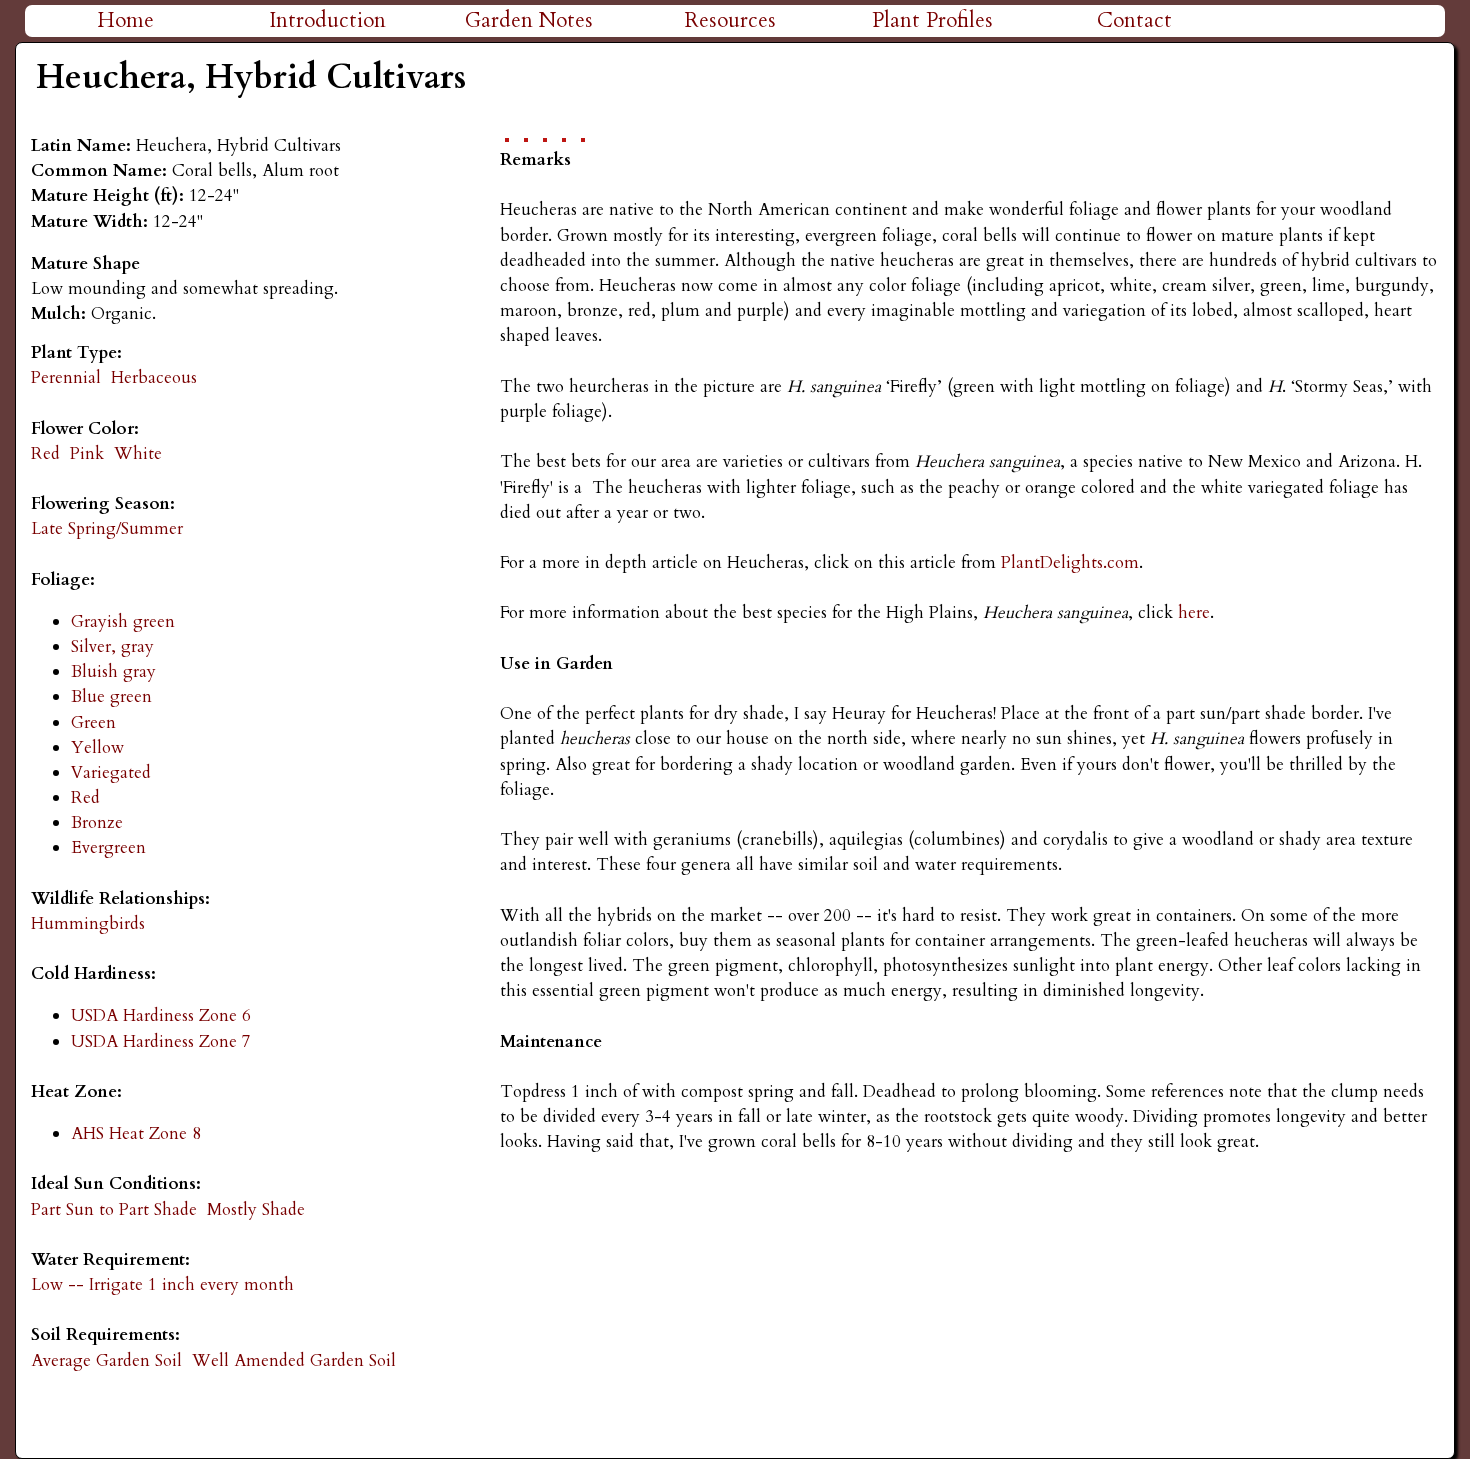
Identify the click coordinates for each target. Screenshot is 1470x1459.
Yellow (97, 747)
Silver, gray (112, 646)
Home (125, 20)
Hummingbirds (88, 923)
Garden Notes (529, 20)
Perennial (66, 377)
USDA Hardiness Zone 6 (161, 1015)
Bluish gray (113, 671)
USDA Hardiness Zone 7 (161, 1041)
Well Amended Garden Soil (294, 1360)
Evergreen (108, 847)
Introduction (327, 20)
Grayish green (123, 621)
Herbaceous (154, 377)
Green (93, 722)
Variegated (111, 772)
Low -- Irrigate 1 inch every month (162, 1284)
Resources (730, 20)
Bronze (97, 822)
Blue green (111, 696)
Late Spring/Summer (107, 528)
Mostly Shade (256, 1209)
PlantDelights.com (1067, 562)
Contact (1134, 20)
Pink (87, 453)
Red (45, 453)
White (138, 453)
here (1194, 612)
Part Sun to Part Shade (114, 1209)
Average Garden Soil (106, 1360)
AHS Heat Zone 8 (136, 1133)
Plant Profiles (932, 20)
